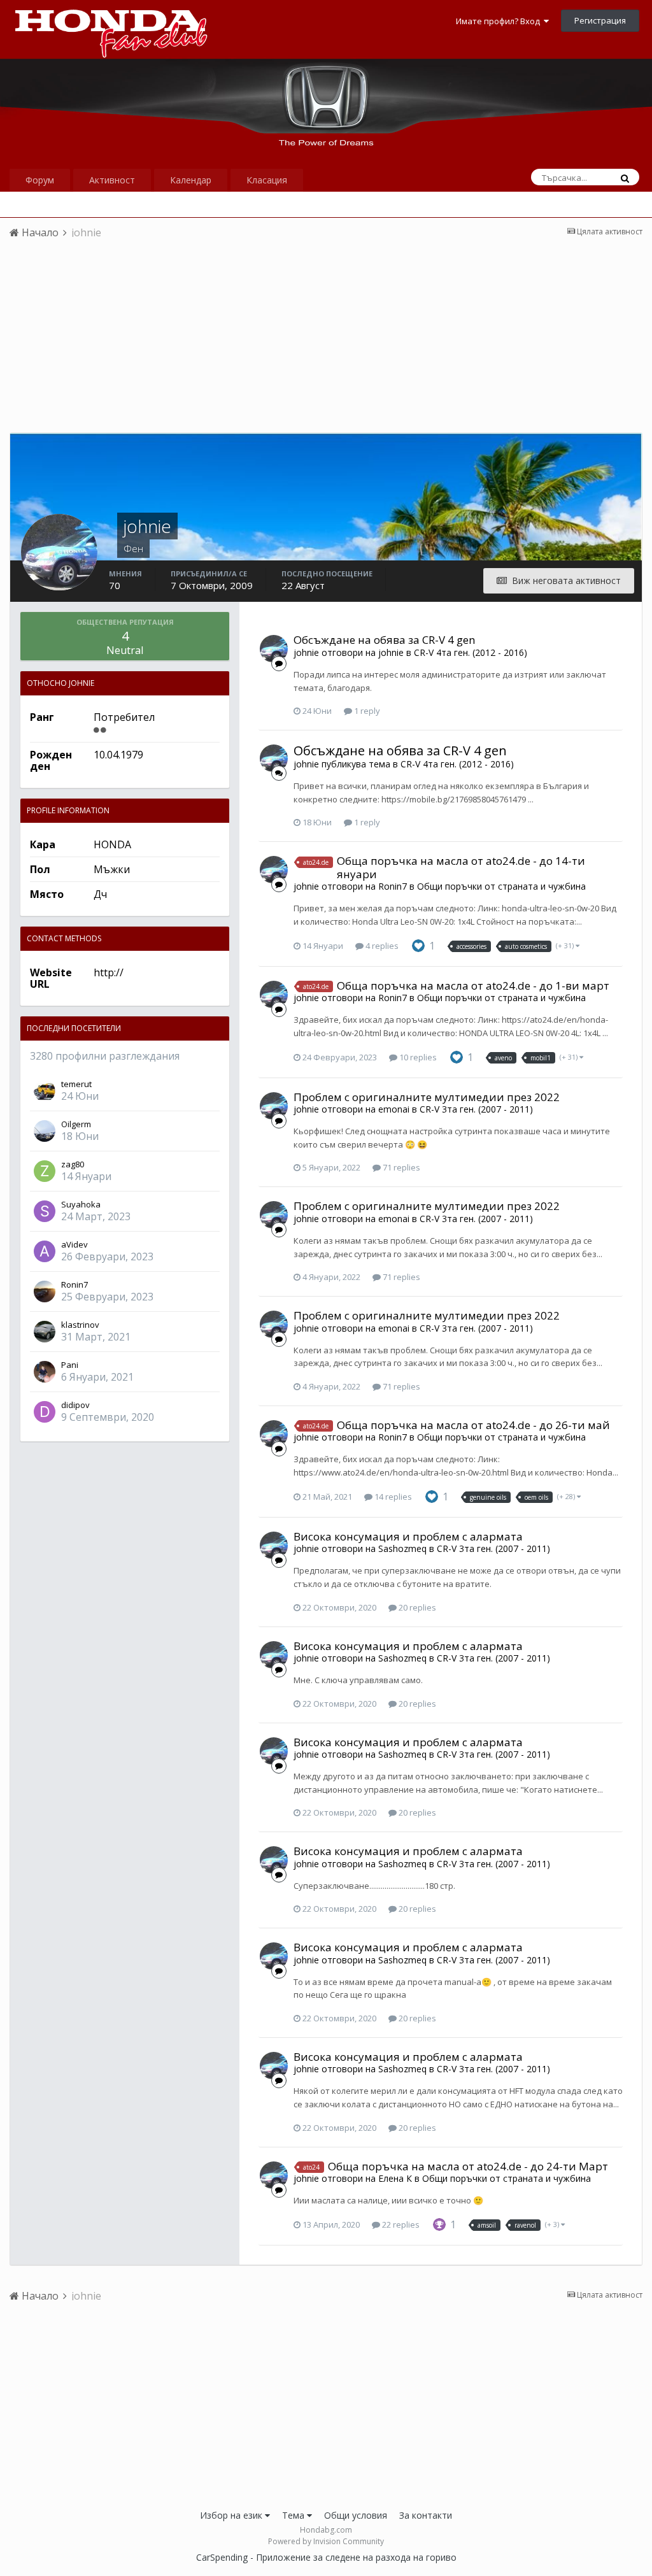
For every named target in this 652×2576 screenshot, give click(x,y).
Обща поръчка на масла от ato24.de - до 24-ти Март (468, 2166)
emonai (394, 1109)
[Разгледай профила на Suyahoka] (45, 1211)
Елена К (395, 2178)
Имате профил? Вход (500, 21)
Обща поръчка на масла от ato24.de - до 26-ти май (473, 1425)
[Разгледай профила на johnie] (274, 649)
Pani (70, 1365)
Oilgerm (76, 1124)
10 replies (417, 1057)
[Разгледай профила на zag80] (45, 1171)
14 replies (392, 1497)
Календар (191, 180)
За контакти (426, 2515)
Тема (294, 2515)
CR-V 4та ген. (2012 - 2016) (471, 652)
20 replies (416, 1607)
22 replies (400, 2224)
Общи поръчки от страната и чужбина (501, 886)
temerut (76, 1084)
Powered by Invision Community (326, 2541)
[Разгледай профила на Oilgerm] (45, 1131)
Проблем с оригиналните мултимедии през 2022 (427, 1097)
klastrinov (80, 1325)
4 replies (381, 946)
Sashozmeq (402, 1548)
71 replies (400, 1167)
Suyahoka (81, 1204)
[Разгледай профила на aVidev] (45, 1251)
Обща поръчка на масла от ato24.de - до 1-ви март (473, 986)
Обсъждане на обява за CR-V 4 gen (384, 640)
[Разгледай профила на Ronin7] (45, 1292)
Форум (40, 180)
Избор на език (232, 2515)
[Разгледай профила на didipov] (45, 1412)
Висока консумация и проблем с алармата (408, 1536)
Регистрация (600, 20)
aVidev (74, 1244)
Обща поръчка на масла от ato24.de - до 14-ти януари (461, 867)
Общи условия (356, 2515)
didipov (75, 1405)
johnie (306, 652)
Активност (112, 180)
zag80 (73, 1164)
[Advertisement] (326, 343)
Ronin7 (74, 1284)
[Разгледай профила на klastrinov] (45, 1332)
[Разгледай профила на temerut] (45, 1091)
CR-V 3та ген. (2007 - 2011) (476, 1109)
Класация (267, 180)
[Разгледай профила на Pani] (45, 1372)
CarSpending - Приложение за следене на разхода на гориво (326, 2557)
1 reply (366, 711)
